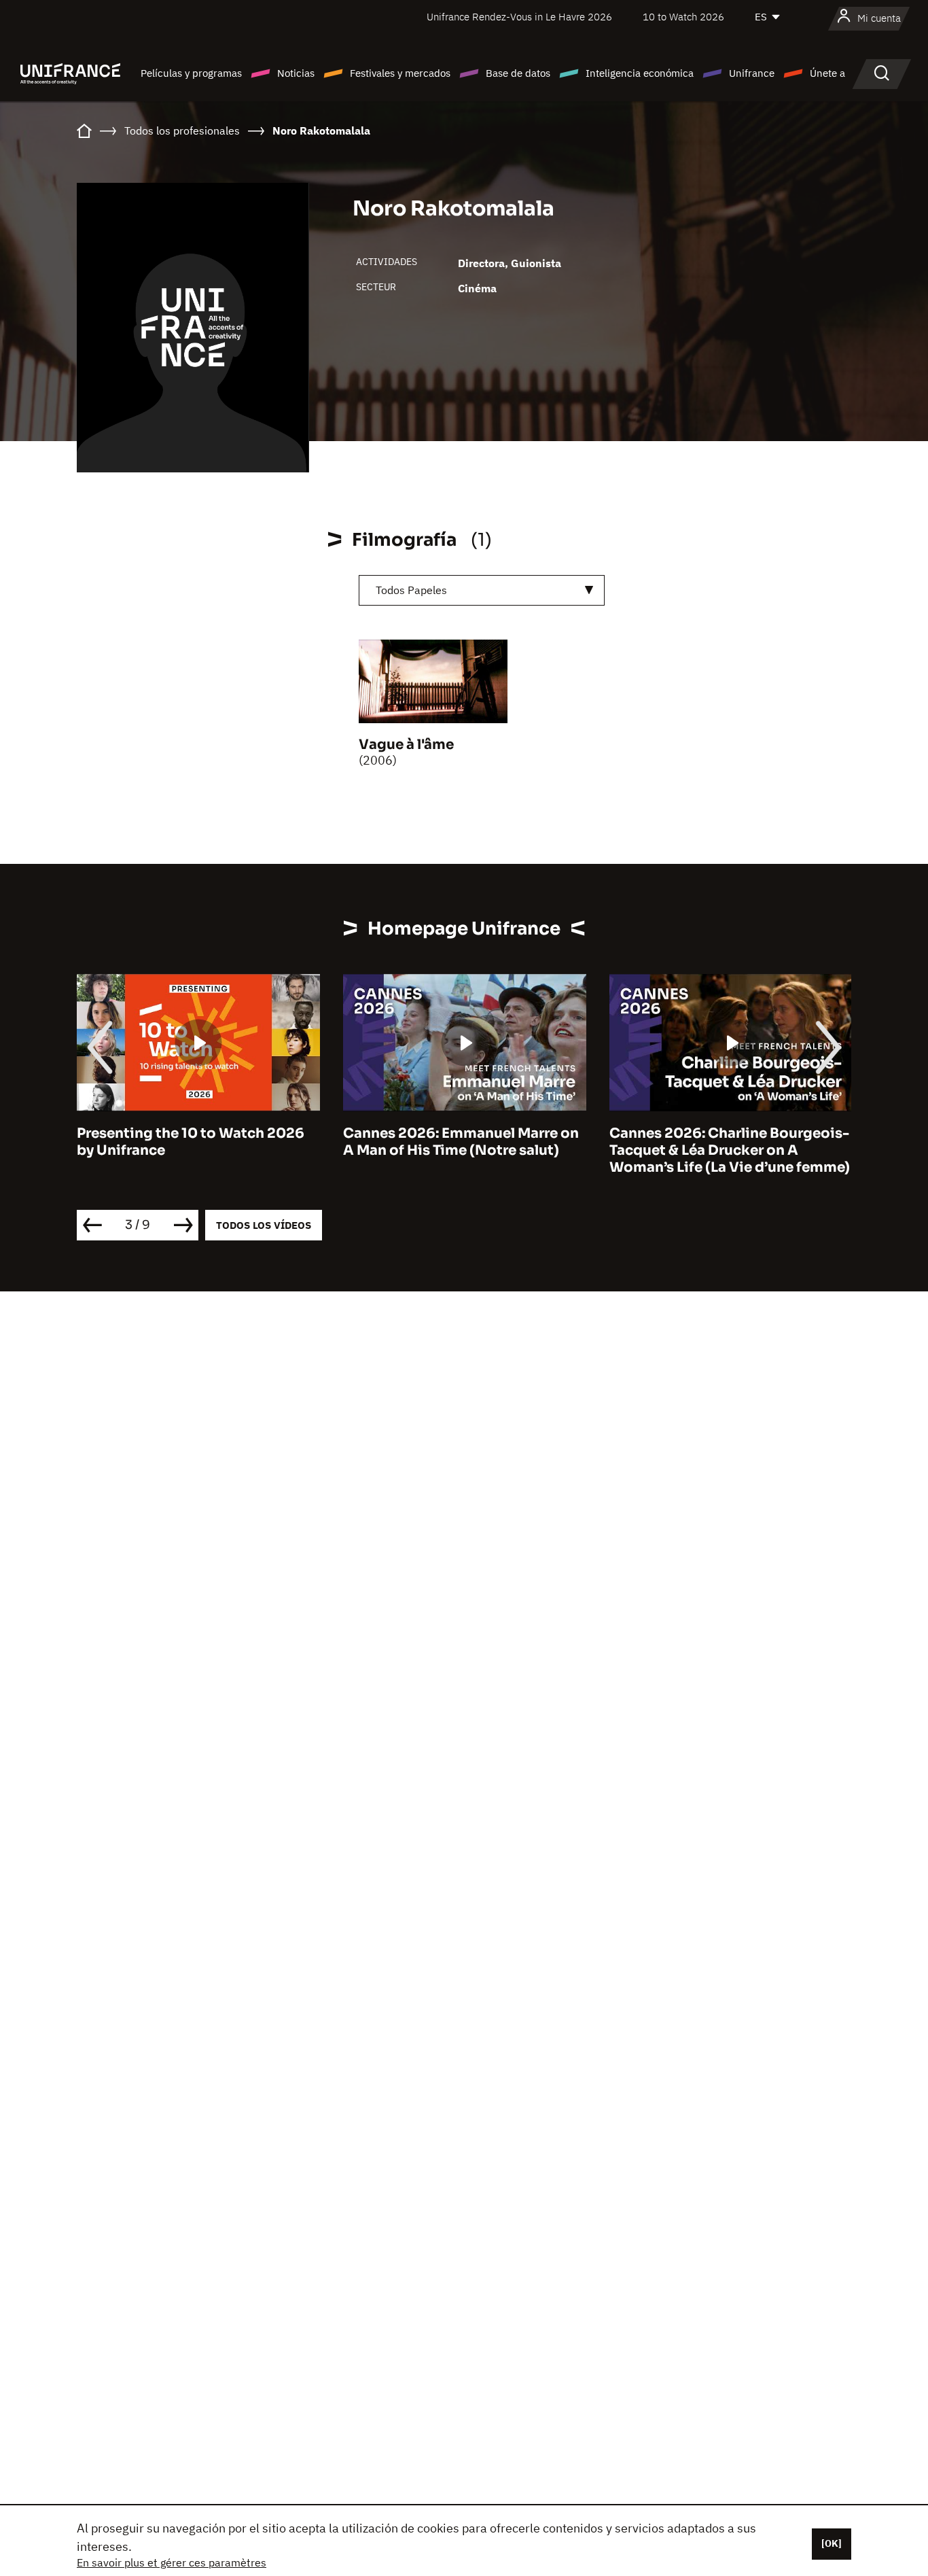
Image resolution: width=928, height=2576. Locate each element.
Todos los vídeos (264, 1225)
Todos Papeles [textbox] (411, 590)
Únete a (827, 73)
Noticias (296, 73)
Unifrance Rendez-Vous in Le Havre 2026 (519, 17)
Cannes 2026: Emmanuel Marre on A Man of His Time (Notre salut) (461, 1142)
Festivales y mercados (400, 73)
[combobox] (482, 590)
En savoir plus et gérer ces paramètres (172, 2562)
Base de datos (518, 73)
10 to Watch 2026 (683, 17)
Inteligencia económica (640, 73)
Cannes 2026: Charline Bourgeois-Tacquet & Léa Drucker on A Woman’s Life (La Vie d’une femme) (730, 1150)
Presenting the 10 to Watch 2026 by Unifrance (191, 1142)
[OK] (832, 2543)
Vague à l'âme (406, 745)
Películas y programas (191, 73)
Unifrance (752, 73)
